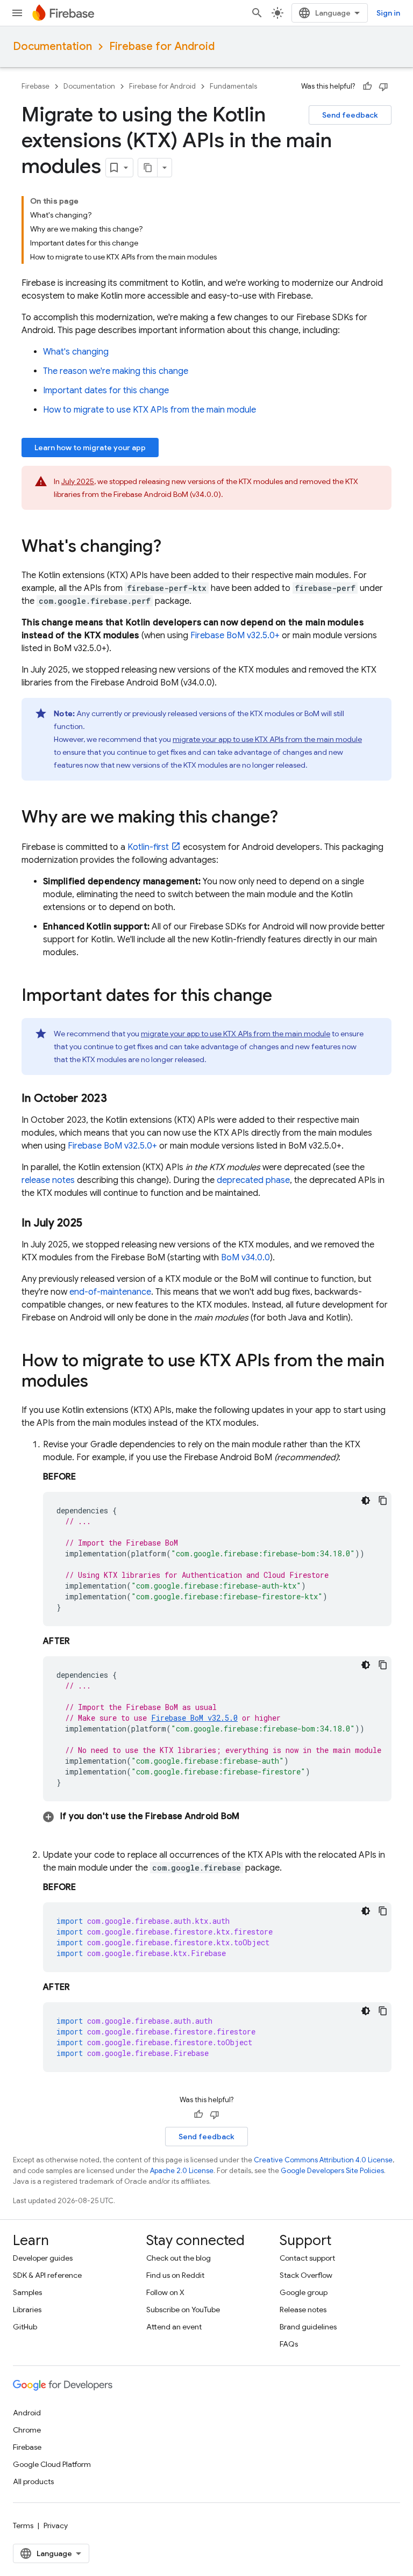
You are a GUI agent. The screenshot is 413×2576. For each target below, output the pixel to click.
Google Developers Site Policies (332, 2171)
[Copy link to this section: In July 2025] (93, 1223)
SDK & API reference (47, 2275)
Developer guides (43, 2258)
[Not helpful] (383, 86)
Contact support (307, 2258)
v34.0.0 (245, 1258)
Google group (304, 2292)
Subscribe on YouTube (183, 2310)
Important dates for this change (106, 391)
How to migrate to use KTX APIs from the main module (149, 410)
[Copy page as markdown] (148, 168)
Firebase (35, 86)
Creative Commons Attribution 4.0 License (323, 2160)
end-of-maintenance (110, 1292)
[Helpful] (367, 86)
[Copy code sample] (383, 1500)
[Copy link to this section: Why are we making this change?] (289, 818)
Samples (27, 2292)
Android (27, 2413)
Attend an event (174, 2327)
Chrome (27, 2430)
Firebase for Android (162, 46)
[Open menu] (17, 13)
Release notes (303, 2310)
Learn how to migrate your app (90, 448)
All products (33, 2481)
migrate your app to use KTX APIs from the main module (267, 739)
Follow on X (165, 2292)
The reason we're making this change (116, 371)
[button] (217, 1816)
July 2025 (78, 481)
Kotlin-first (148, 847)
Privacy (56, 2526)
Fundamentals (233, 86)
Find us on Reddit (175, 2275)
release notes (48, 1180)
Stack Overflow (306, 2275)
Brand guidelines (308, 2327)
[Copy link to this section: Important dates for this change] (283, 997)
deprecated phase (253, 1180)
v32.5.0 (194, 1718)
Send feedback (350, 115)
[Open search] (257, 13)
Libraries (27, 2310)
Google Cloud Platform (52, 2464)
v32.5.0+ (235, 636)
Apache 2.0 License (182, 2171)
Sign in (388, 13)
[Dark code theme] (366, 1500)
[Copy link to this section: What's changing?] (172, 547)
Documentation (52, 46)
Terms (23, 2526)
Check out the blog (179, 2258)
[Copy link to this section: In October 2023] (118, 1099)
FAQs (289, 2344)
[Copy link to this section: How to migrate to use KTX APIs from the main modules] (99, 1382)
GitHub (25, 2327)
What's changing (76, 352)
